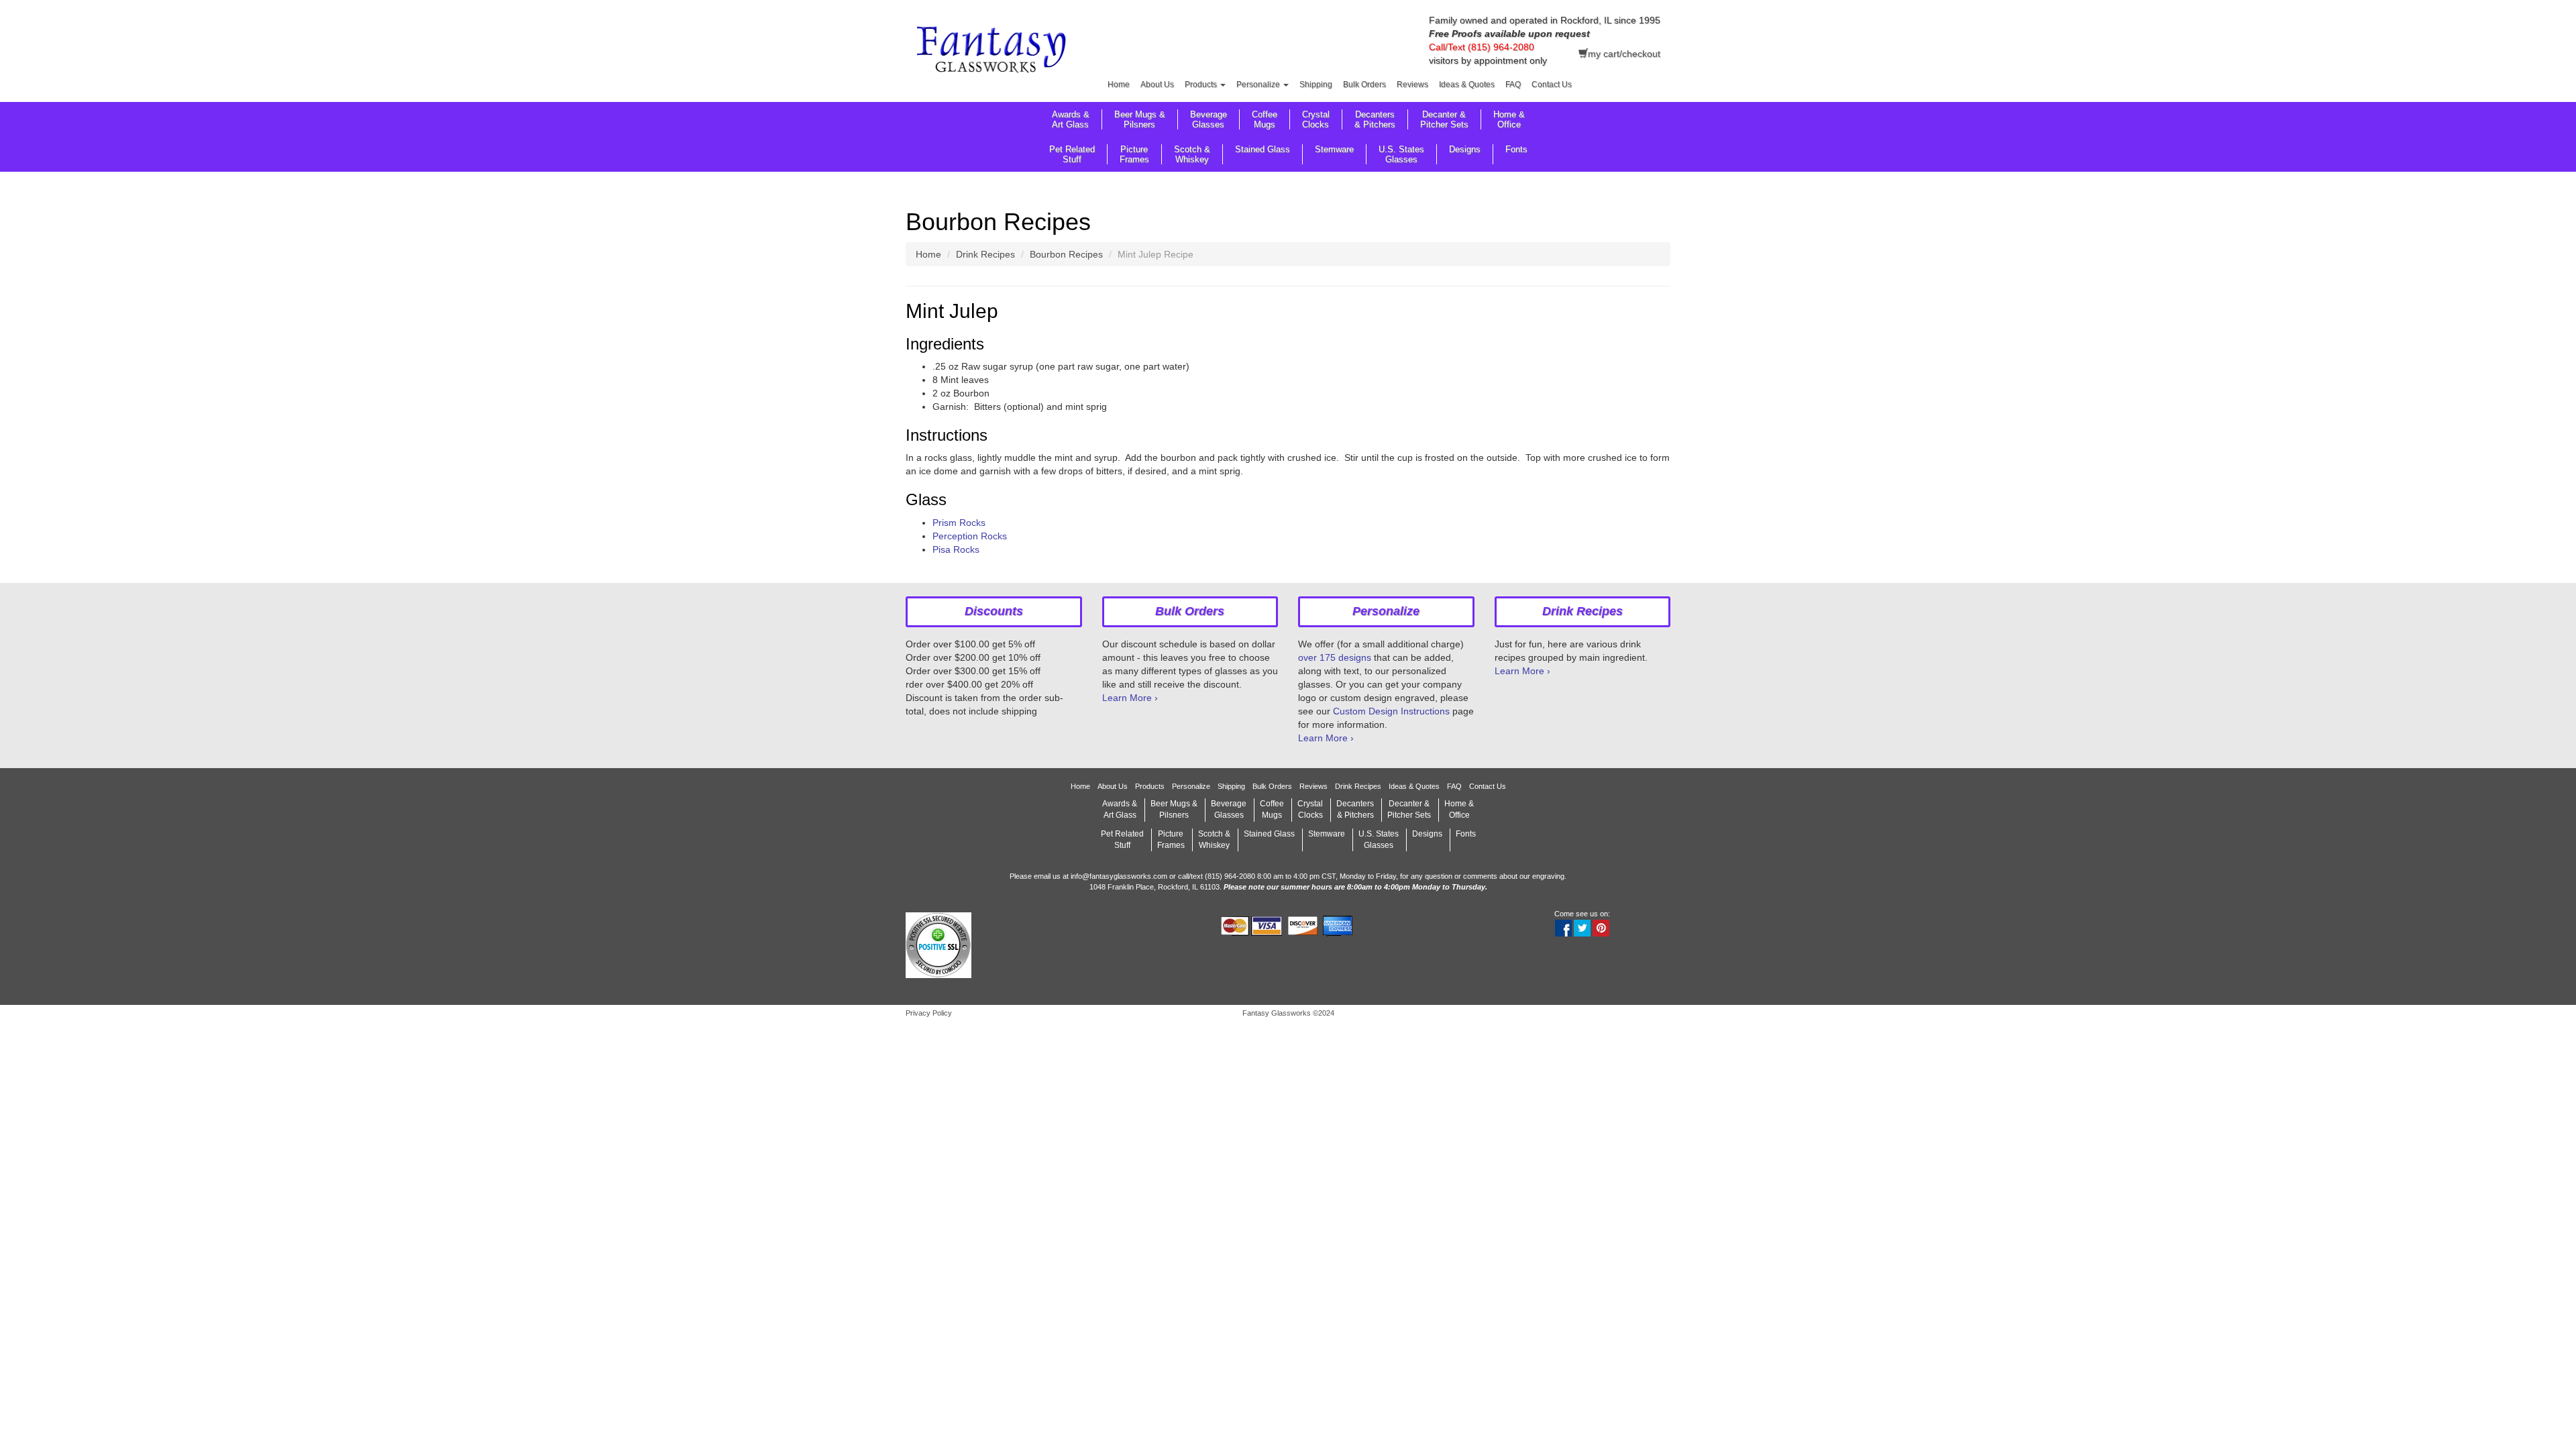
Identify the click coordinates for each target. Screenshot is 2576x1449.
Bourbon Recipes (1066, 254)
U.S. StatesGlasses (1401, 154)
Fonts (1516, 149)
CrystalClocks (1316, 119)
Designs (1465, 149)
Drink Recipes (985, 254)
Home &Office (1509, 119)
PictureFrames (1134, 154)
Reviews (1412, 85)
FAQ (1513, 85)
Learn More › (1130, 698)
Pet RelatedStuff (1072, 154)
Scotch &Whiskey (1192, 154)
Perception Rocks (970, 536)
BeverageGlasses (1209, 119)
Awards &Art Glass (1071, 119)
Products (1202, 85)
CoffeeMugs (1265, 119)
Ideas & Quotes (1467, 85)
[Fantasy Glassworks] (994, 52)
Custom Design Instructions (1391, 711)
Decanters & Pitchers (1375, 119)
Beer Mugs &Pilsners (1140, 119)
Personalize (1259, 85)
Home (1119, 85)
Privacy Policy (929, 1013)
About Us (1157, 85)
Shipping (1316, 85)
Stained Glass (1263, 149)
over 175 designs (1335, 657)
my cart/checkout (1624, 54)
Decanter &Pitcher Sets (1444, 119)
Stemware (1334, 149)
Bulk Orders (1364, 85)
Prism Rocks (959, 523)
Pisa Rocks (956, 549)
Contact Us (1552, 85)
